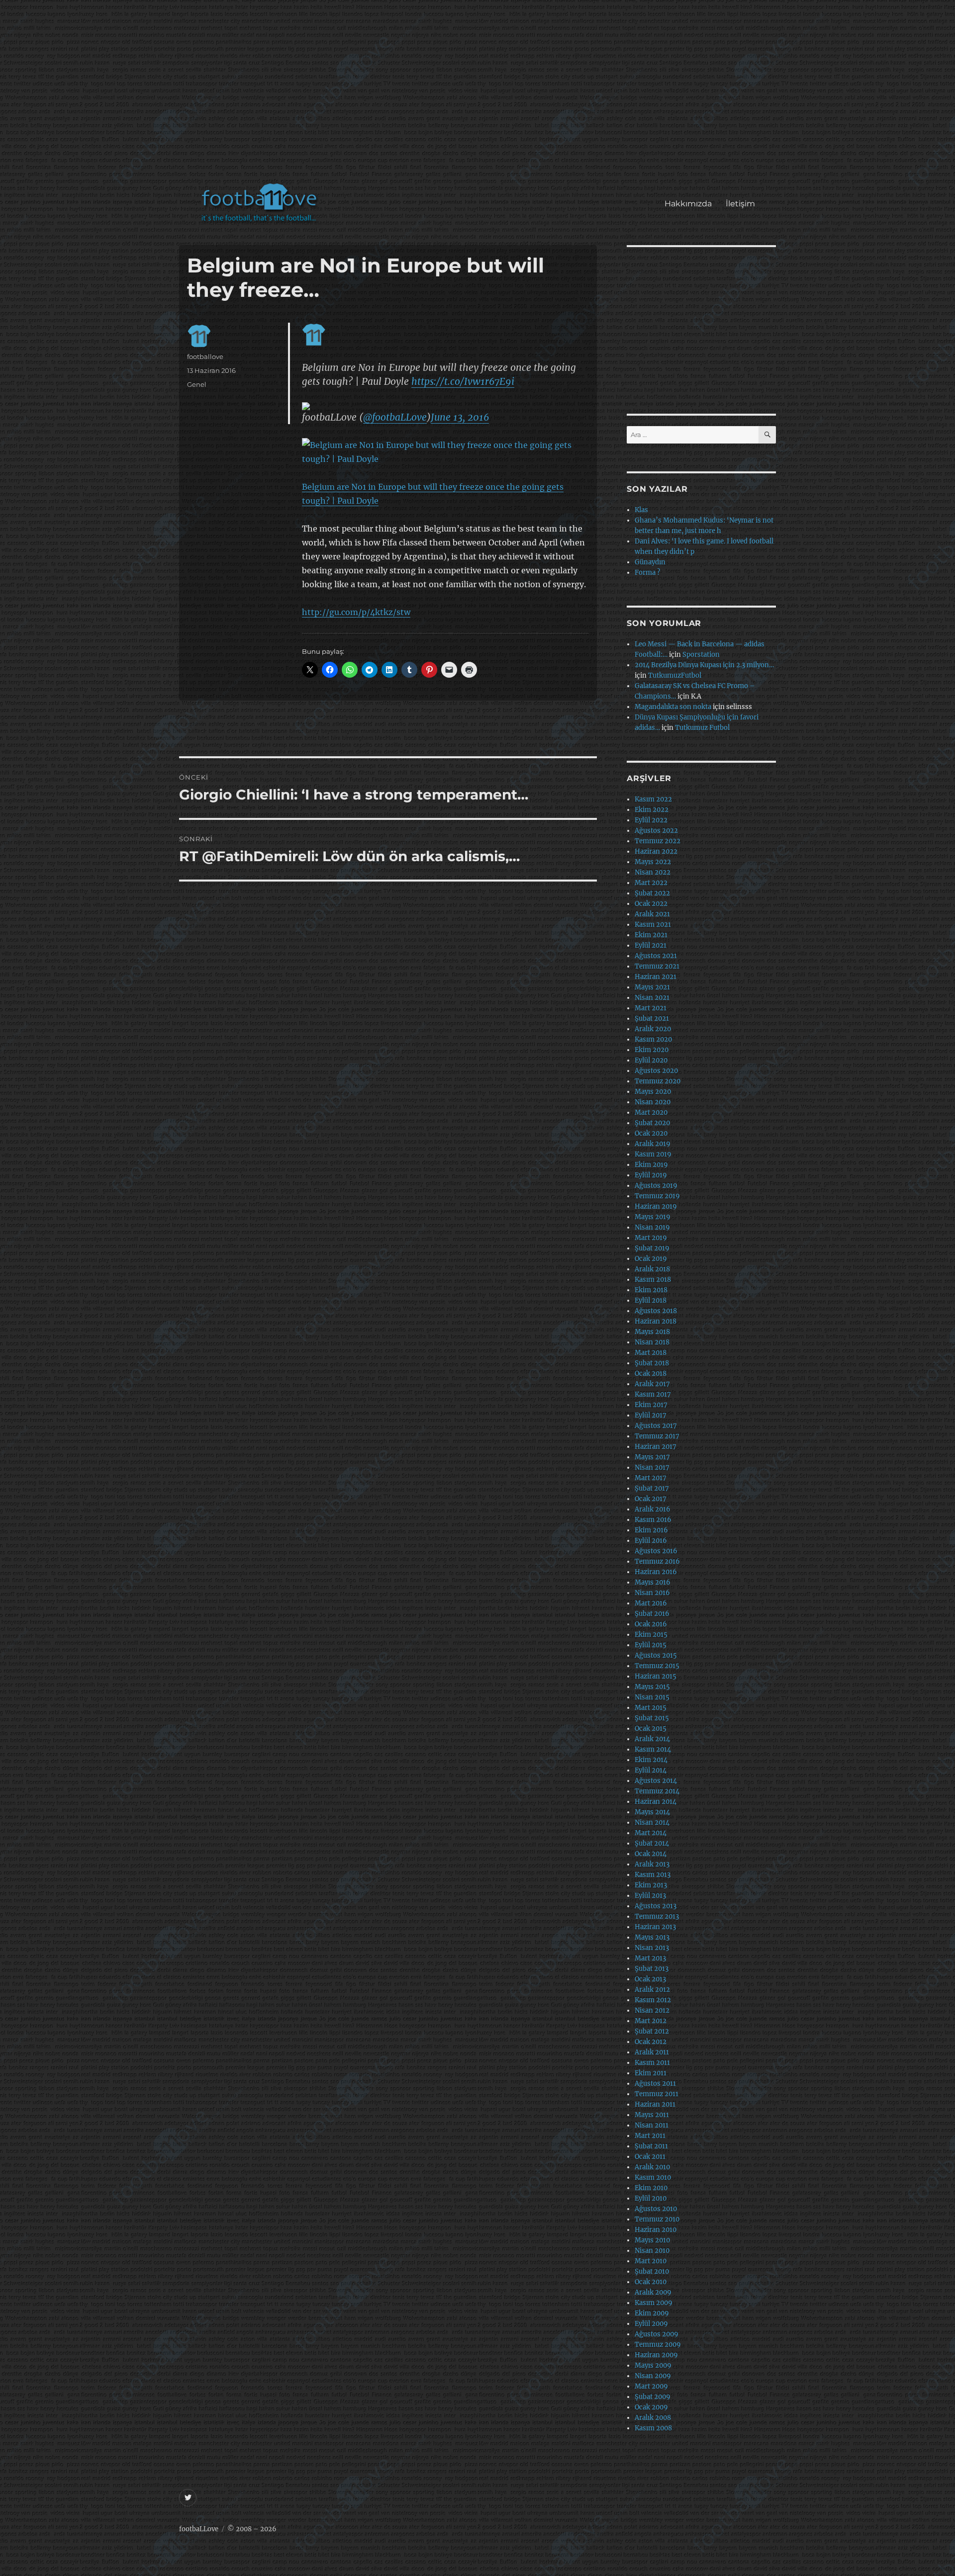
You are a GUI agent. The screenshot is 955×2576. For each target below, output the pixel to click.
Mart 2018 (651, 1353)
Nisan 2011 (652, 2125)
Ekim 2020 (652, 1050)
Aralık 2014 (652, 1739)
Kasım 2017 (653, 1394)
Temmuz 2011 (657, 2094)
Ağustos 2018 (656, 1311)
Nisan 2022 (653, 872)
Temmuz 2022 (658, 841)
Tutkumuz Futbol (702, 728)
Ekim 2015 (651, 1635)
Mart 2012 (651, 2021)
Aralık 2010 (652, 2167)
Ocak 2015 (651, 1729)
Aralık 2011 (652, 2052)
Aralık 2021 (652, 914)
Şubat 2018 (652, 1363)
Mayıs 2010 (652, 2240)
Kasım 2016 (653, 1520)
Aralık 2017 (652, 1384)
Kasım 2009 (654, 2303)
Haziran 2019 (656, 1206)
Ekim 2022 (652, 810)
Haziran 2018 (656, 1321)
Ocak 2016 (651, 1624)
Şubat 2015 (652, 1718)
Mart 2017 (651, 1478)
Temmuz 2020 (658, 1081)
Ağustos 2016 (656, 1551)
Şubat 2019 (652, 1248)
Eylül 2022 (651, 820)
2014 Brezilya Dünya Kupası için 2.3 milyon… (704, 665)
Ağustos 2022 (656, 831)
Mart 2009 (651, 2386)
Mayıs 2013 (652, 1937)
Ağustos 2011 (655, 2084)
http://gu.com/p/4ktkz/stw (356, 612)
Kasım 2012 (653, 2000)
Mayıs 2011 (652, 2115)
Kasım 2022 (653, 799)
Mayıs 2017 (652, 1457)
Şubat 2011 (651, 2146)
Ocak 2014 (651, 1854)
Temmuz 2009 (658, 2345)
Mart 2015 (651, 1708)
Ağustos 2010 (656, 2209)
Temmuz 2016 (657, 1561)
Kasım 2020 (653, 1039)
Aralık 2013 (652, 1864)
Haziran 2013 (655, 1927)
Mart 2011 (650, 2136)
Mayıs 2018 (652, 1332)
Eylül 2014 (651, 1770)
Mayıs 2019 (653, 1217)
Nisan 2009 (653, 2376)
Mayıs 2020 (653, 1092)
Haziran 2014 (656, 1802)
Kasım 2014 (653, 1749)
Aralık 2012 (652, 1990)
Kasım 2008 (653, 2428)
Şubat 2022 (652, 893)
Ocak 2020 (651, 1133)
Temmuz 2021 (657, 966)
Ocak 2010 (651, 2282)
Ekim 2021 (651, 935)
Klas (641, 510)
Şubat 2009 (653, 2397)
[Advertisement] (480, 96)
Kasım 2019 (653, 1154)
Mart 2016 (651, 1603)
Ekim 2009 (652, 2313)
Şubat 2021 (652, 1019)
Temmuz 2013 (657, 1916)
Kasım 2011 (652, 2063)
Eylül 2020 (651, 1060)
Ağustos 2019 (656, 1186)
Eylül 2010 (651, 2198)
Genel (197, 384)
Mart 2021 (651, 1008)
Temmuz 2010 (657, 2219)
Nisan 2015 (652, 1697)
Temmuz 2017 (657, 1436)
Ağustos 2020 (656, 1071)
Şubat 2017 (652, 1488)
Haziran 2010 (656, 2230)
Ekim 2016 (651, 1530)
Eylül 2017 (651, 1415)
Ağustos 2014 (656, 1781)
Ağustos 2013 (656, 1906)
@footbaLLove (395, 417)
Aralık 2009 (653, 2292)
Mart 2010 (651, 2261)
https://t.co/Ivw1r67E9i (463, 381)
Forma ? (647, 573)
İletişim (740, 204)
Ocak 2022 (651, 904)
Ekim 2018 (651, 1290)
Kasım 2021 (653, 925)
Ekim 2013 (651, 1885)
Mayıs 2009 (653, 2365)
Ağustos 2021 (656, 956)
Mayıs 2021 (652, 987)
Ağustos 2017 (656, 1426)
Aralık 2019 (653, 1144)
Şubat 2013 (652, 1969)
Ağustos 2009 (657, 2334)
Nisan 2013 (652, 1948)
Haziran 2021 (656, 977)
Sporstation (701, 655)
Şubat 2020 (652, 1123)
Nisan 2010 (652, 2251)
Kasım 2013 (653, 1875)
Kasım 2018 (653, 1280)
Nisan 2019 (652, 1227)
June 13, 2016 (460, 417)
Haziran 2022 (656, 851)
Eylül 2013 (650, 1896)
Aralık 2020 (653, 1029)
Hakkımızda (688, 204)
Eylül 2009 (651, 2324)
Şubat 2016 (652, 1614)
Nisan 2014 (652, 1822)
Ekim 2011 (651, 2073)
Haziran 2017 (656, 1447)
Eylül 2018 (651, 1300)
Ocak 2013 (650, 1979)
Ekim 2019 (651, 1165)
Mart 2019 (651, 1238)
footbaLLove (199, 2529)
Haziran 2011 (655, 2104)
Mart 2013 (650, 1958)
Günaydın (650, 562)
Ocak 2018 (651, 1374)
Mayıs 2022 (653, 862)
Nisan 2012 (652, 2010)
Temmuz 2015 (657, 1666)
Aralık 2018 (652, 1269)
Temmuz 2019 (657, 1196)
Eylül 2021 (651, 945)
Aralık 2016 (653, 1509)
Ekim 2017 (651, 1405)
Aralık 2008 (653, 2418)
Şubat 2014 (652, 1843)
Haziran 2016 (656, 1572)
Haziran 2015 (656, 1676)
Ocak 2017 (651, 1499)
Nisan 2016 (652, 1593)
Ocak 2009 (651, 2407)
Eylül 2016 (651, 1541)
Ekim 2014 (651, 1760)
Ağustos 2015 (656, 1655)
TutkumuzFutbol (675, 675)
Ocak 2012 (651, 2042)
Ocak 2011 (650, 2157)
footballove (205, 356)
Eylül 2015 (651, 1645)
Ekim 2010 (651, 2188)
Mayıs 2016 (653, 1582)
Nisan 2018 (652, 1342)
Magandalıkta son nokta (673, 707)
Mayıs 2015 (652, 1687)
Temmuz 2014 (657, 1791)
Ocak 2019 (651, 1259)
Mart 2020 (651, 1112)
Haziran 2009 (656, 2355)
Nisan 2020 (653, 1102)
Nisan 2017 (652, 1467)
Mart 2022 (651, 883)
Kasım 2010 (653, 2177)
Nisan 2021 (652, 998)
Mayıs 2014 (652, 1812)
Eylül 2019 (651, 1175)
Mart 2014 (651, 1833)
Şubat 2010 (652, 2271)
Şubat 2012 (652, 2031)
